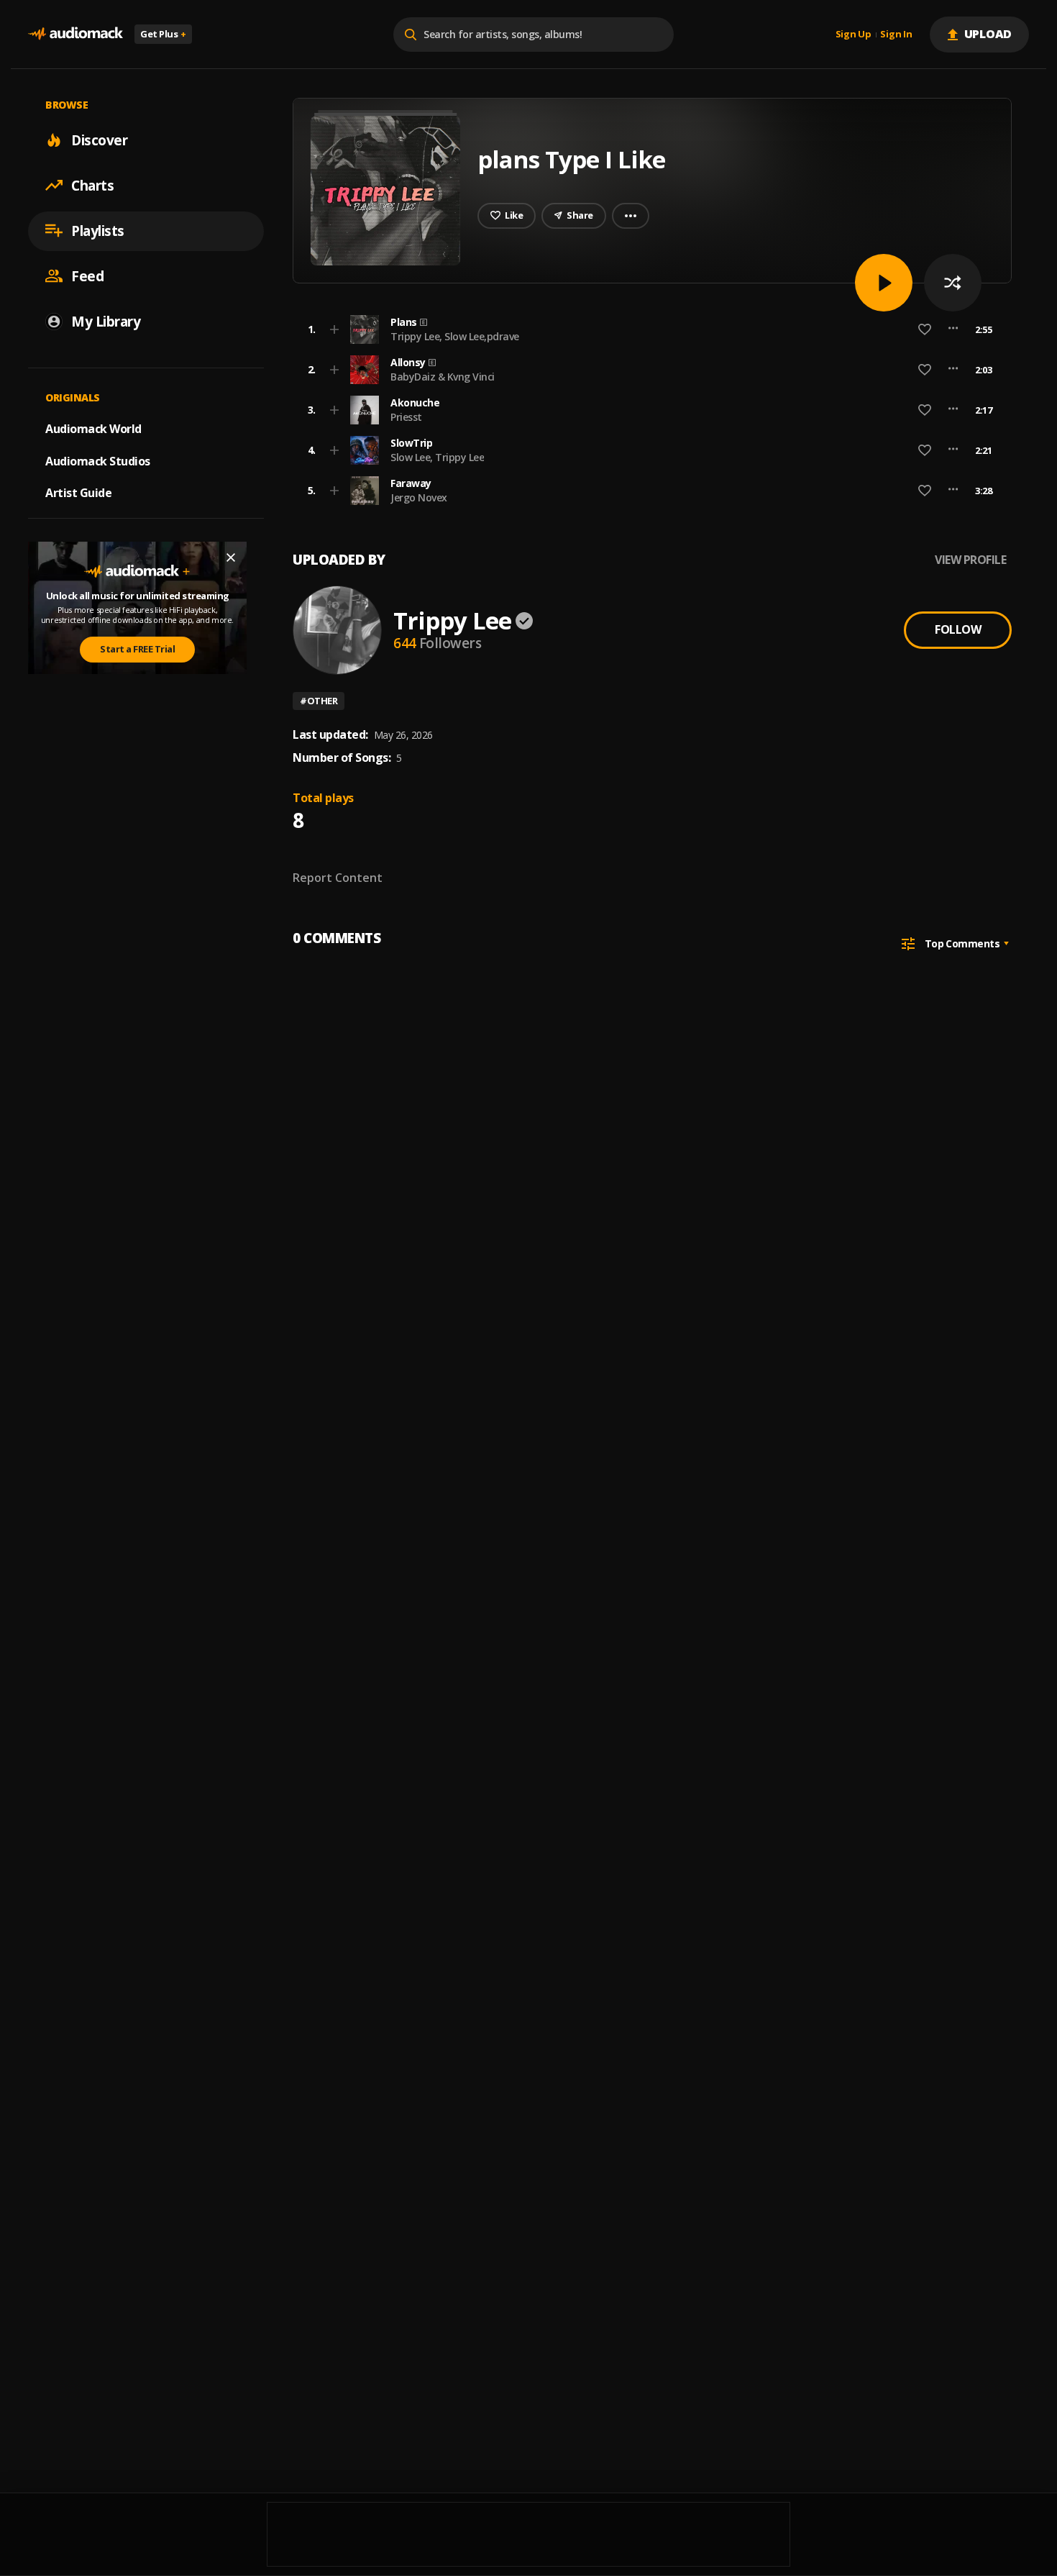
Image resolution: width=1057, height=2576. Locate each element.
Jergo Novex (419, 497)
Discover (99, 140)
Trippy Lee (452, 620)
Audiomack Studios (98, 460)
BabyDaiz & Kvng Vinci (443, 377)
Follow (958, 629)
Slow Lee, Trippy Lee (437, 457)
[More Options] (953, 329)
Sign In (896, 35)
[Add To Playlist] (334, 329)
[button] (648, 329)
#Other (319, 701)
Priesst (406, 417)
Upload (988, 34)
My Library (106, 321)
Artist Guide (78, 493)
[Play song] (884, 283)
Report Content (338, 878)
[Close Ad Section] (231, 557)
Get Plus (163, 34)
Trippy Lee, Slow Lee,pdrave (455, 336)
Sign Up (854, 35)
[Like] (925, 329)
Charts (92, 185)
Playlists (98, 230)
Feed (87, 276)
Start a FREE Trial (137, 649)
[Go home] (75, 34)
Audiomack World (93, 428)
